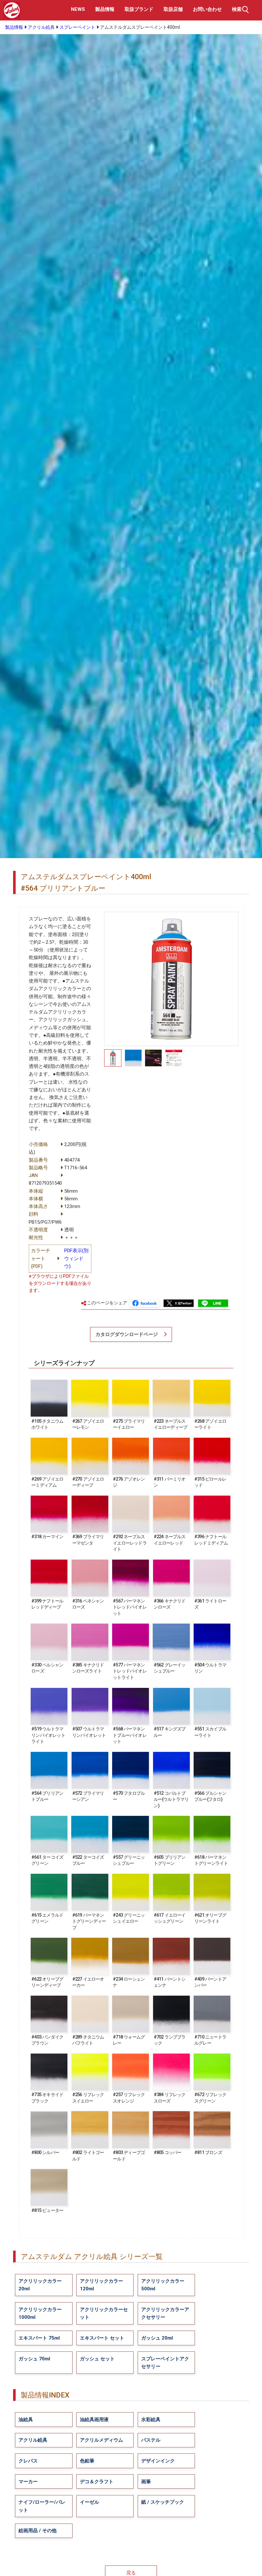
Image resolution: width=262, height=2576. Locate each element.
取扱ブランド (139, 9)
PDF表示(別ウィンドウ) (76, 1258)
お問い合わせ (207, 9)
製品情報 (105, 9)
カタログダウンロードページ (127, 1334)
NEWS (78, 9)
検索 (237, 9)
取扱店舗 (173, 9)
